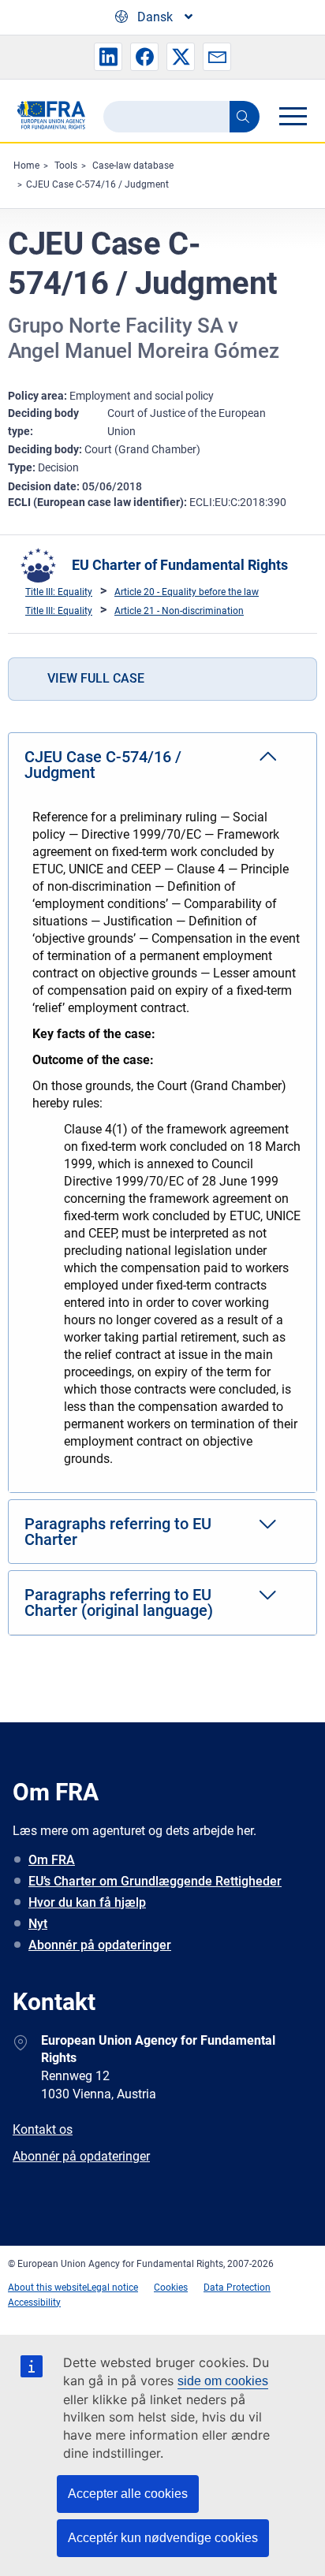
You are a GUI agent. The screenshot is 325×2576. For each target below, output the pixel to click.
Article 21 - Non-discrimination (179, 611)
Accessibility (34, 2302)
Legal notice (112, 2288)
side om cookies (223, 2381)
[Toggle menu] (293, 116)
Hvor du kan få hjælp (87, 1902)
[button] (108, 57)
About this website (47, 2288)
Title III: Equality (59, 592)
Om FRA (52, 1860)
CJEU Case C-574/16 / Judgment (97, 184)
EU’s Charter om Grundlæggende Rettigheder (155, 1881)
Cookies (171, 2288)
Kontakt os (43, 2129)
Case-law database (133, 166)
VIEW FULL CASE (96, 678)
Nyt (38, 1924)
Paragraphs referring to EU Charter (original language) (119, 1603)
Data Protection (237, 2288)
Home (26, 166)
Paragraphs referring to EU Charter (118, 1532)
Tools (66, 166)
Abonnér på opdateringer (100, 1945)
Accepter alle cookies (128, 2494)
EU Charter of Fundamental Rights (180, 565)
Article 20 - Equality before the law (187, 592)
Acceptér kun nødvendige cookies (163, 2538)
